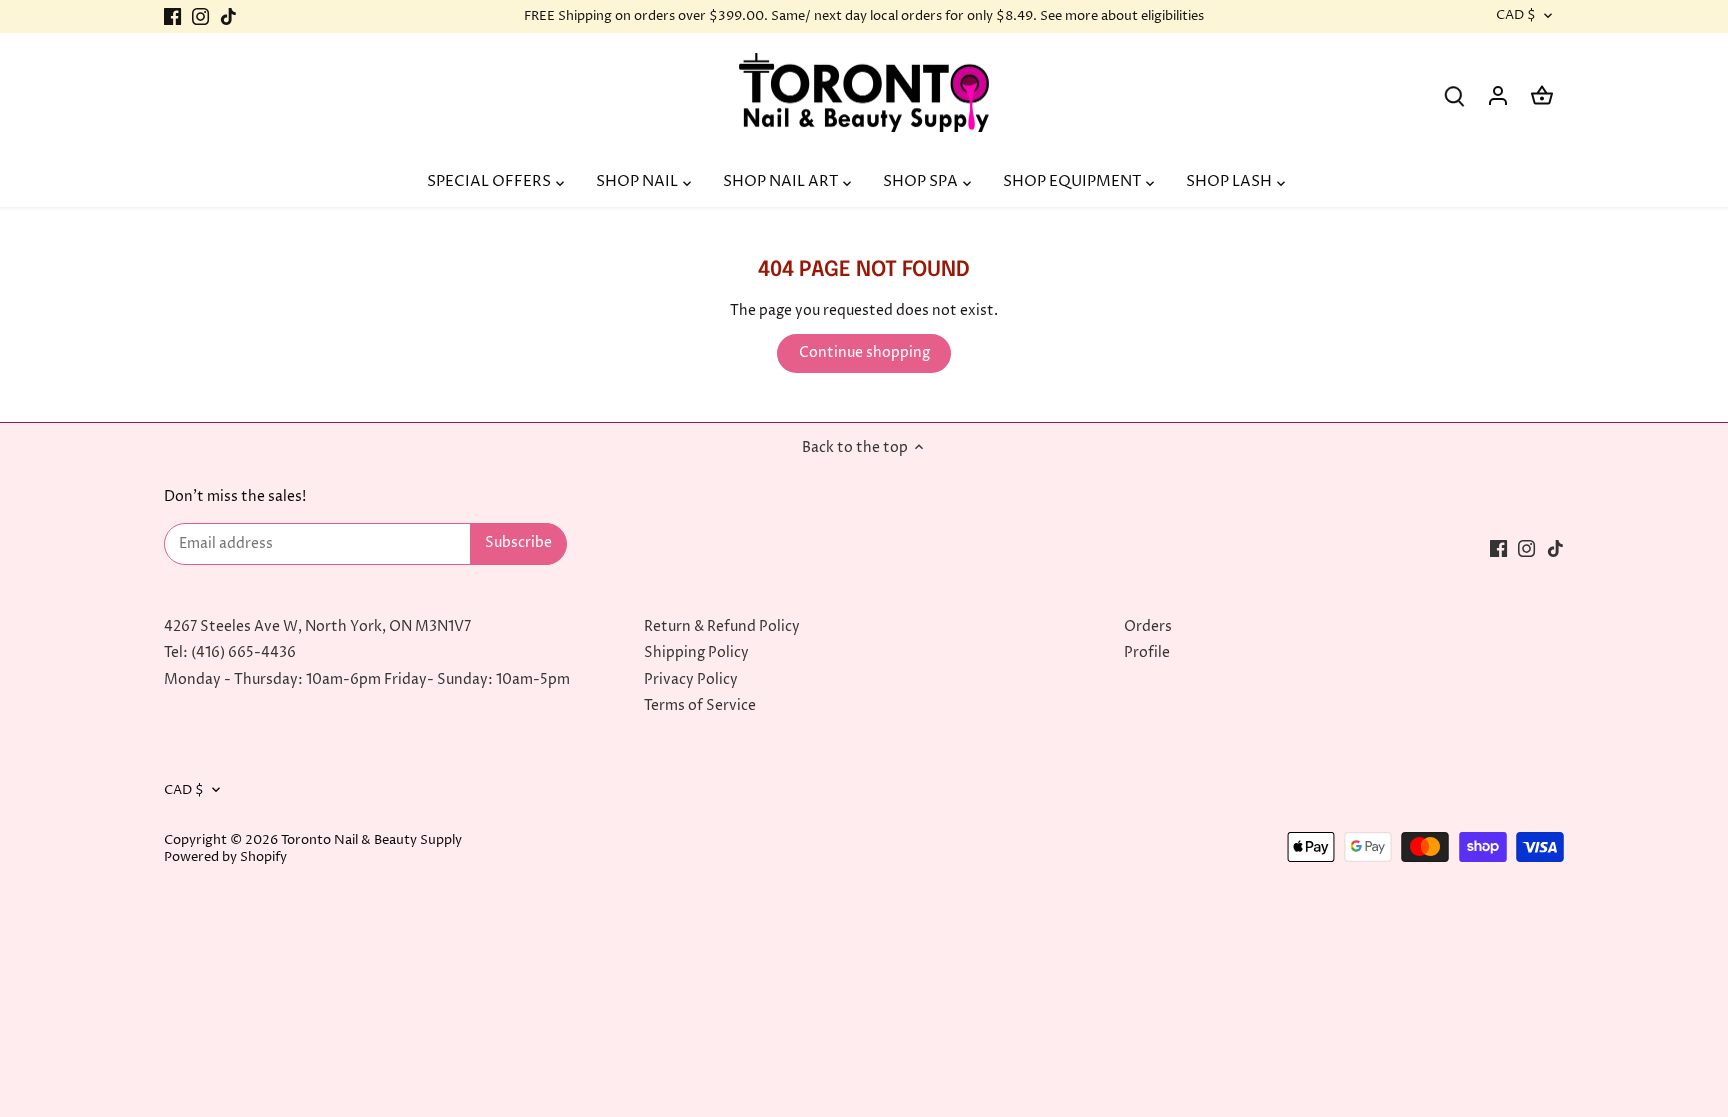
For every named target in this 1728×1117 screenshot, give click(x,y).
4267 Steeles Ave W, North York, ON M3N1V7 (317, 626)
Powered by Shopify (225, 857)
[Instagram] (200, 17)
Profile (1147, 652)
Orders (1148, 626)
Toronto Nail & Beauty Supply (371, 840)
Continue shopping (864, 352)
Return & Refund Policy (722, 626)
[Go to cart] (1542, 95)
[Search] (1454, 95)
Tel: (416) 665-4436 (230, 652)
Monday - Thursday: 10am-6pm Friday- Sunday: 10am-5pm (367, 679)
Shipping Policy (696, 652)
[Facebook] (172, 17)
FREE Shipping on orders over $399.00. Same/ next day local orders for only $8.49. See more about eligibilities (864, 16)
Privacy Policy (691, 679)
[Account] (1498, 95)
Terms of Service (700, 705)
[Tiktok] (228, 17)
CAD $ (1516, 16)
